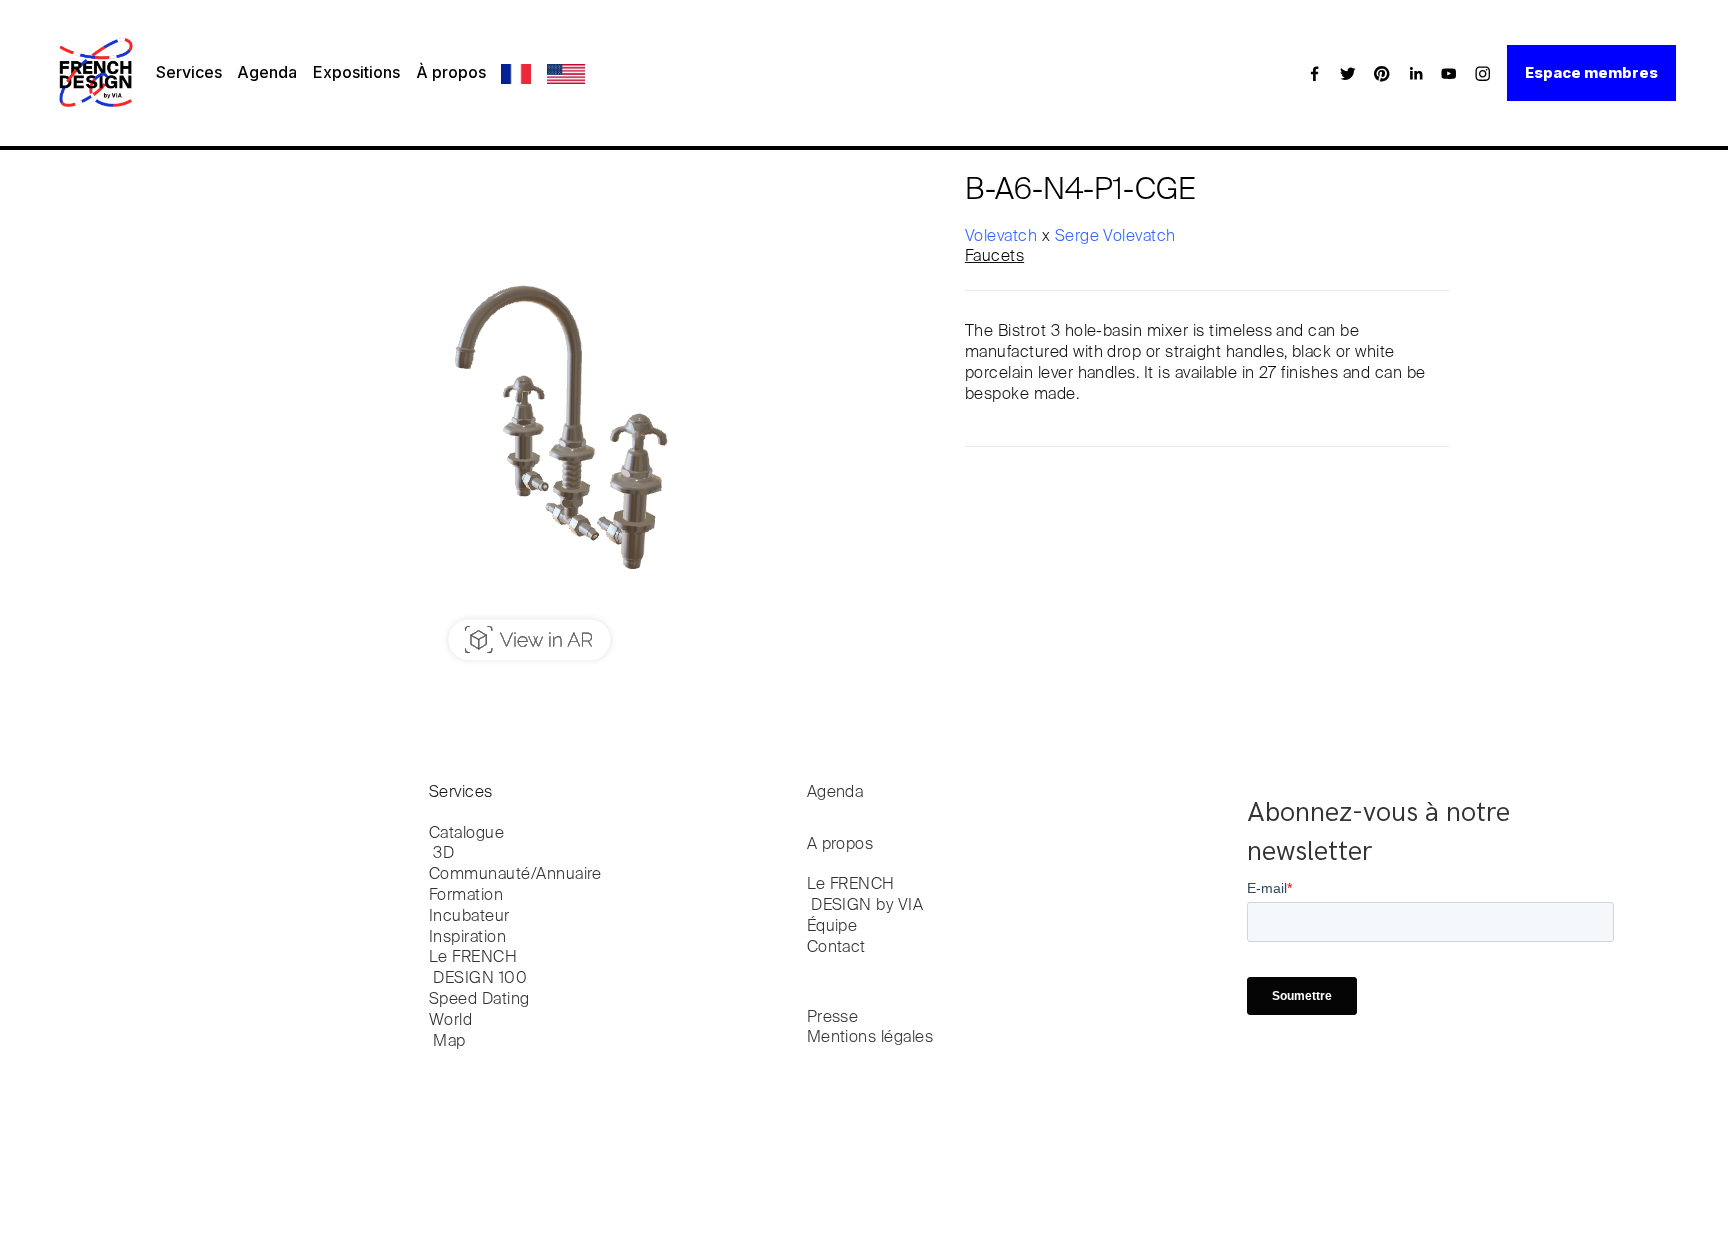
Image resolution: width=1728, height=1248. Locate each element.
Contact (836, 948)
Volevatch (1003, 237)
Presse (833, 1018)
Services (189, 72)
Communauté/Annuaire (515, 875)
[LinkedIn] (1416, 73)
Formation (466, 896)
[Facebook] (1315, 73)
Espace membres (1591, 72)
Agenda (267, 72)
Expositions (356, 72)
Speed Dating (479, 1000)
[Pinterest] (1382, 73)
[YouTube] (1449, 73)
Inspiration (467, 938)
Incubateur (469, 917)
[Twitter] (1348, 73)
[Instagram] (1483, 73)
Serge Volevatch (1115, 237)
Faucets (994, 257)
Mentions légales (870, 1038)
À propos (451, 72)
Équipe (832, 927)
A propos (840, 845)
